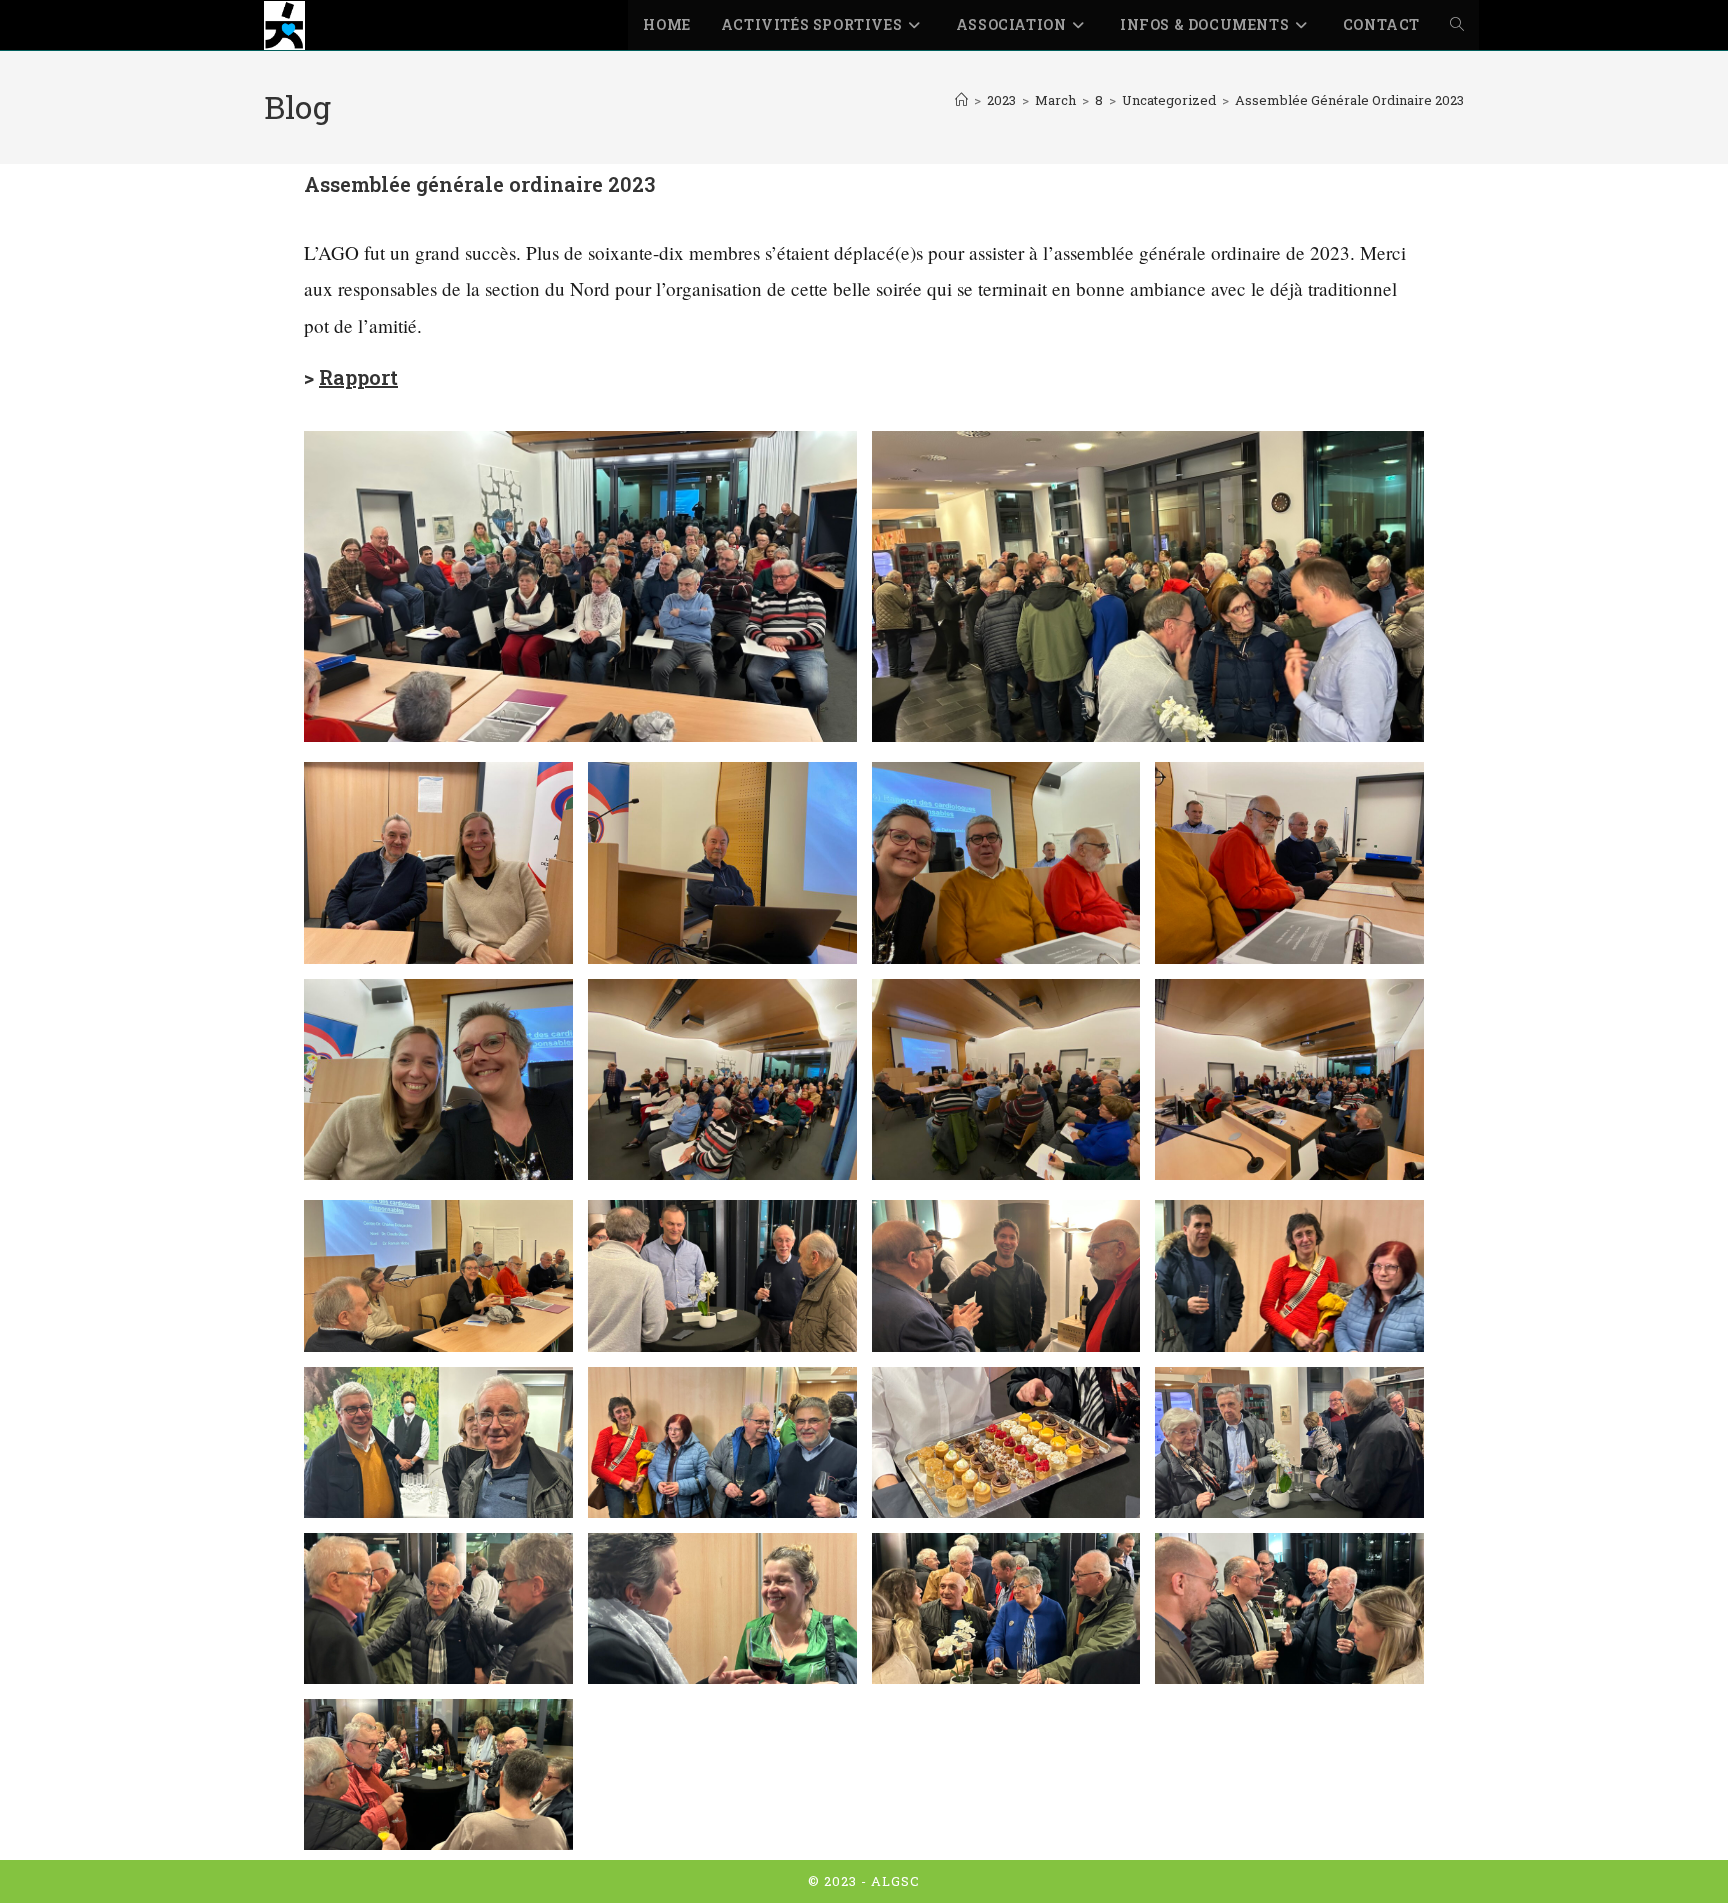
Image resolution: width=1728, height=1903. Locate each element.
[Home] (961, 100)
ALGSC (895, 1881)
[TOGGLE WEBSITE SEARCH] (1457, 25)
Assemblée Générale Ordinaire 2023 (1349, 100)
